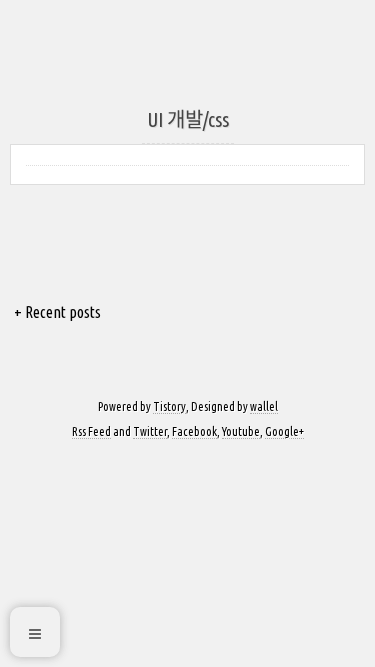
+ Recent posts (57, 312)
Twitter (150, 431)
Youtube (241, 431)
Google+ (284, 431)
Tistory (169, 406)
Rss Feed (91, 431)
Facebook (194, 431)
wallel (264, 406)
